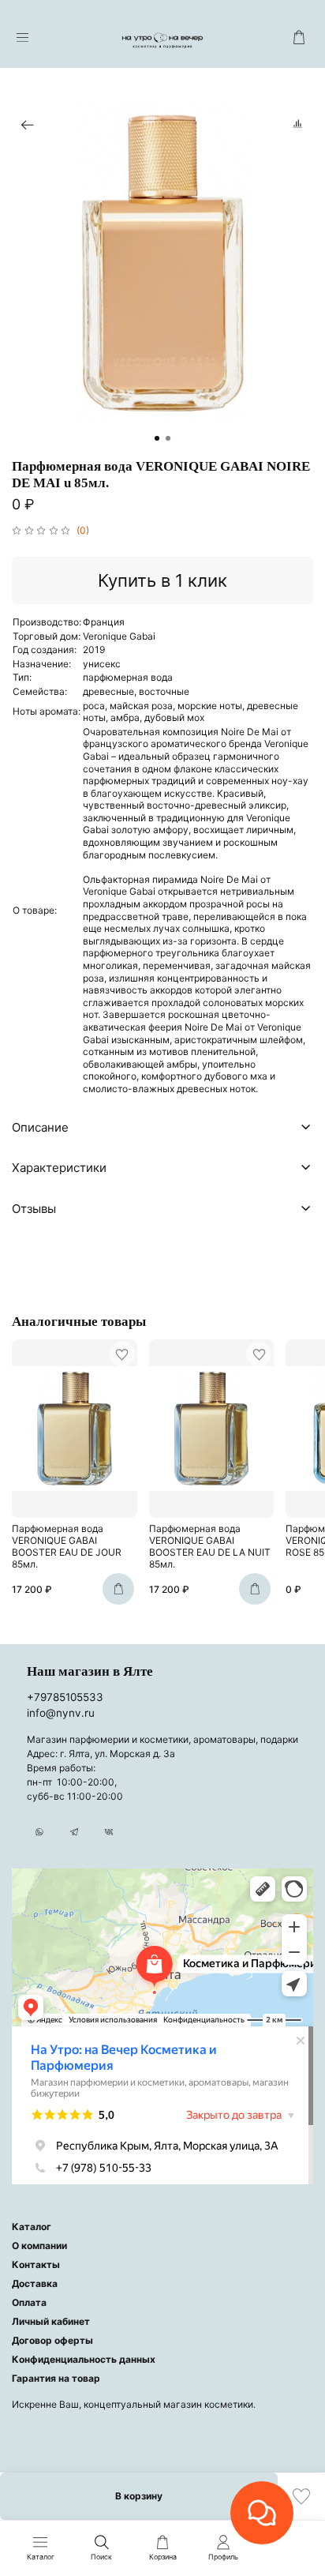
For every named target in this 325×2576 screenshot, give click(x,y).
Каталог (32, 2227)
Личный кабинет (51, 2321)
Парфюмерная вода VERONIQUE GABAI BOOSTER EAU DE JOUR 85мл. (67, 1547)
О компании (39, 2246)
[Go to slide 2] (168, 438)
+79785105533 (65, 1697)
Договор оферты (52, 2340)
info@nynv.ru (61, 1713)
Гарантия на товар (56, 2378)
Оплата (29, 2302)
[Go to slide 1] (157, 438)
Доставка (35, 2283)
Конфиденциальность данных (84, 2359)
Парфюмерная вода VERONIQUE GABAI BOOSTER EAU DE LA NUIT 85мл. (210, 1547)
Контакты (36, 2264)
